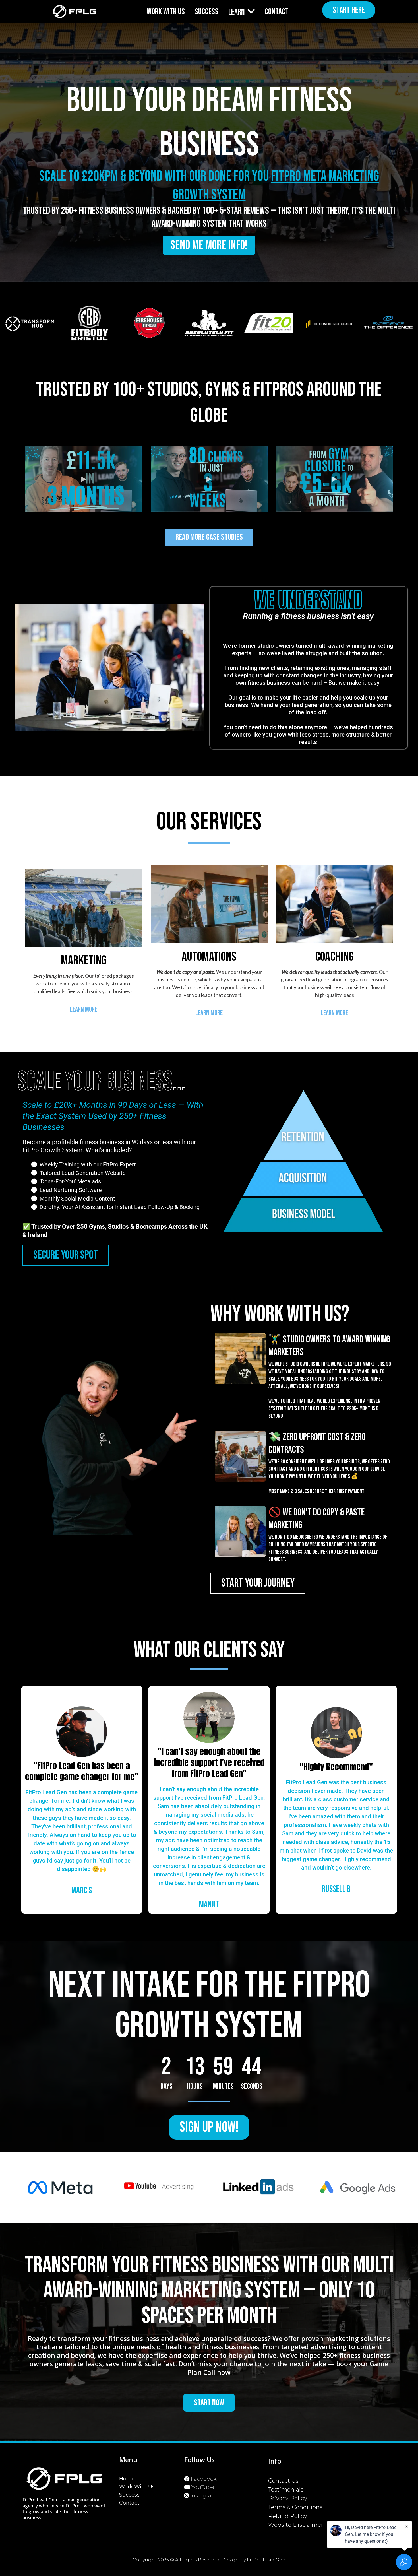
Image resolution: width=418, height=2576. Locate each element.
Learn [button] (237, 12)
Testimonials (286, 2490)
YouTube (203, 2487)
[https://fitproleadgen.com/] (75, 12)
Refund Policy (288, 2516)
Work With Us (137, 2487)
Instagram (203, 2496)
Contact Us (283, 2481)
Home (127, 2479)
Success (129, 2495)
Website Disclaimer (296, 2525)
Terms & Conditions (295, 2507)
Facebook (204, 2479)
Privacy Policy (288, 2498)
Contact (129, 2503)
